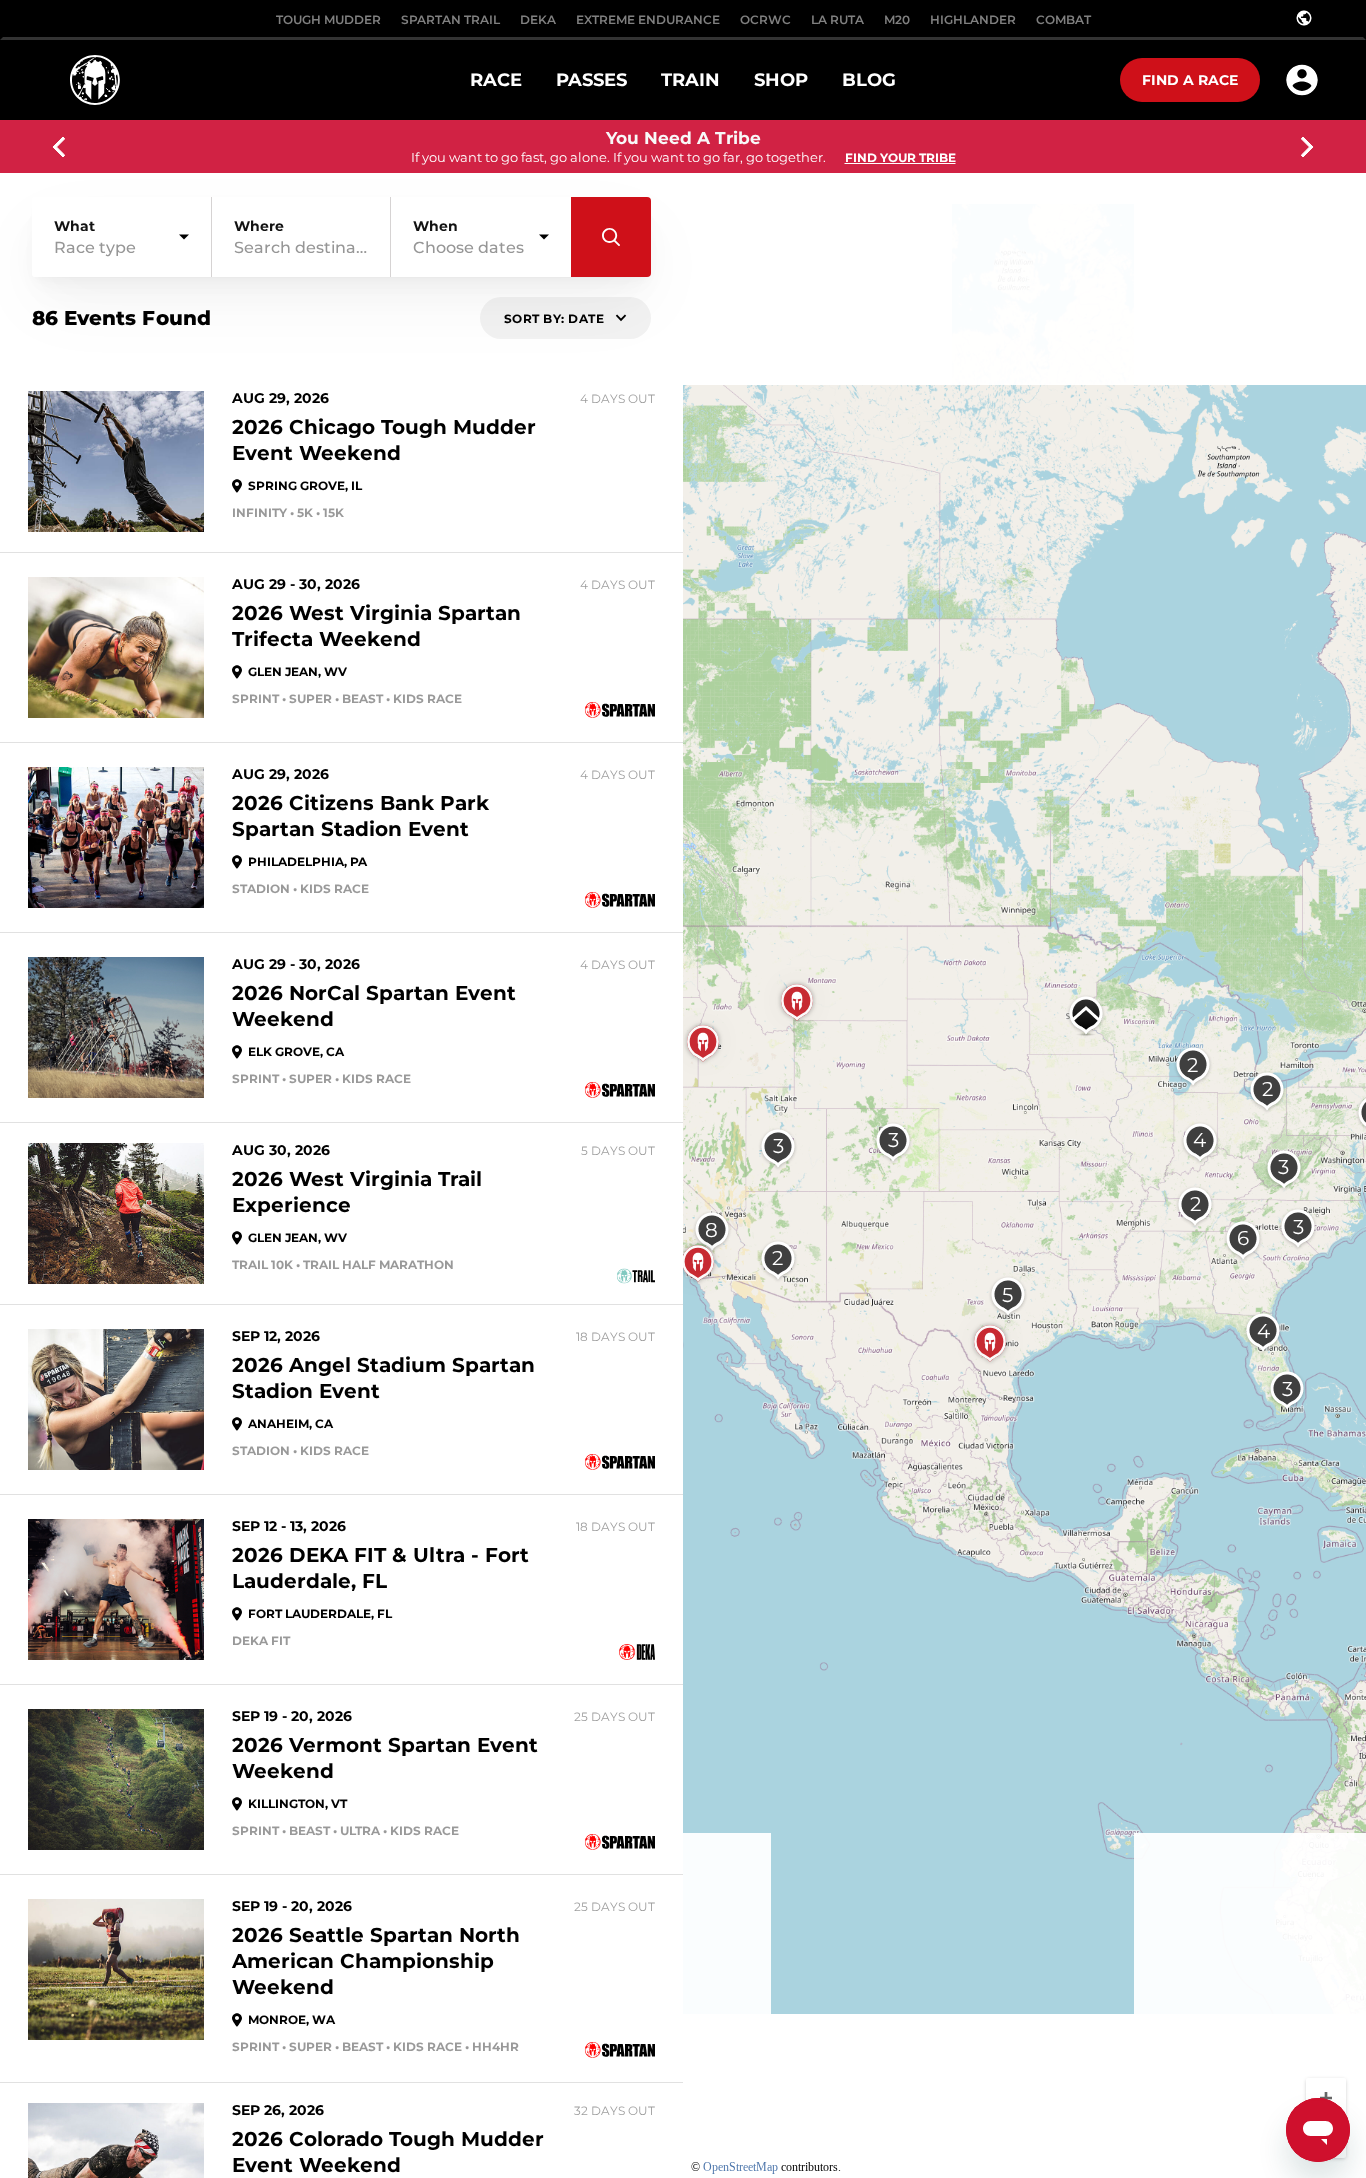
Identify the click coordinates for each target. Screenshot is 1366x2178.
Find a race (1190, 80)
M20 (897, 19)
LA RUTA (837, 19)
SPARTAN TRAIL (450, 19)
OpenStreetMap (740, 2167)
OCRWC (765, 19)
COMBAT (1063, 19)
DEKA (538, 19)
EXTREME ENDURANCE (648, 19)
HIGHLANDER (973, 19)
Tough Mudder (328, 19)
